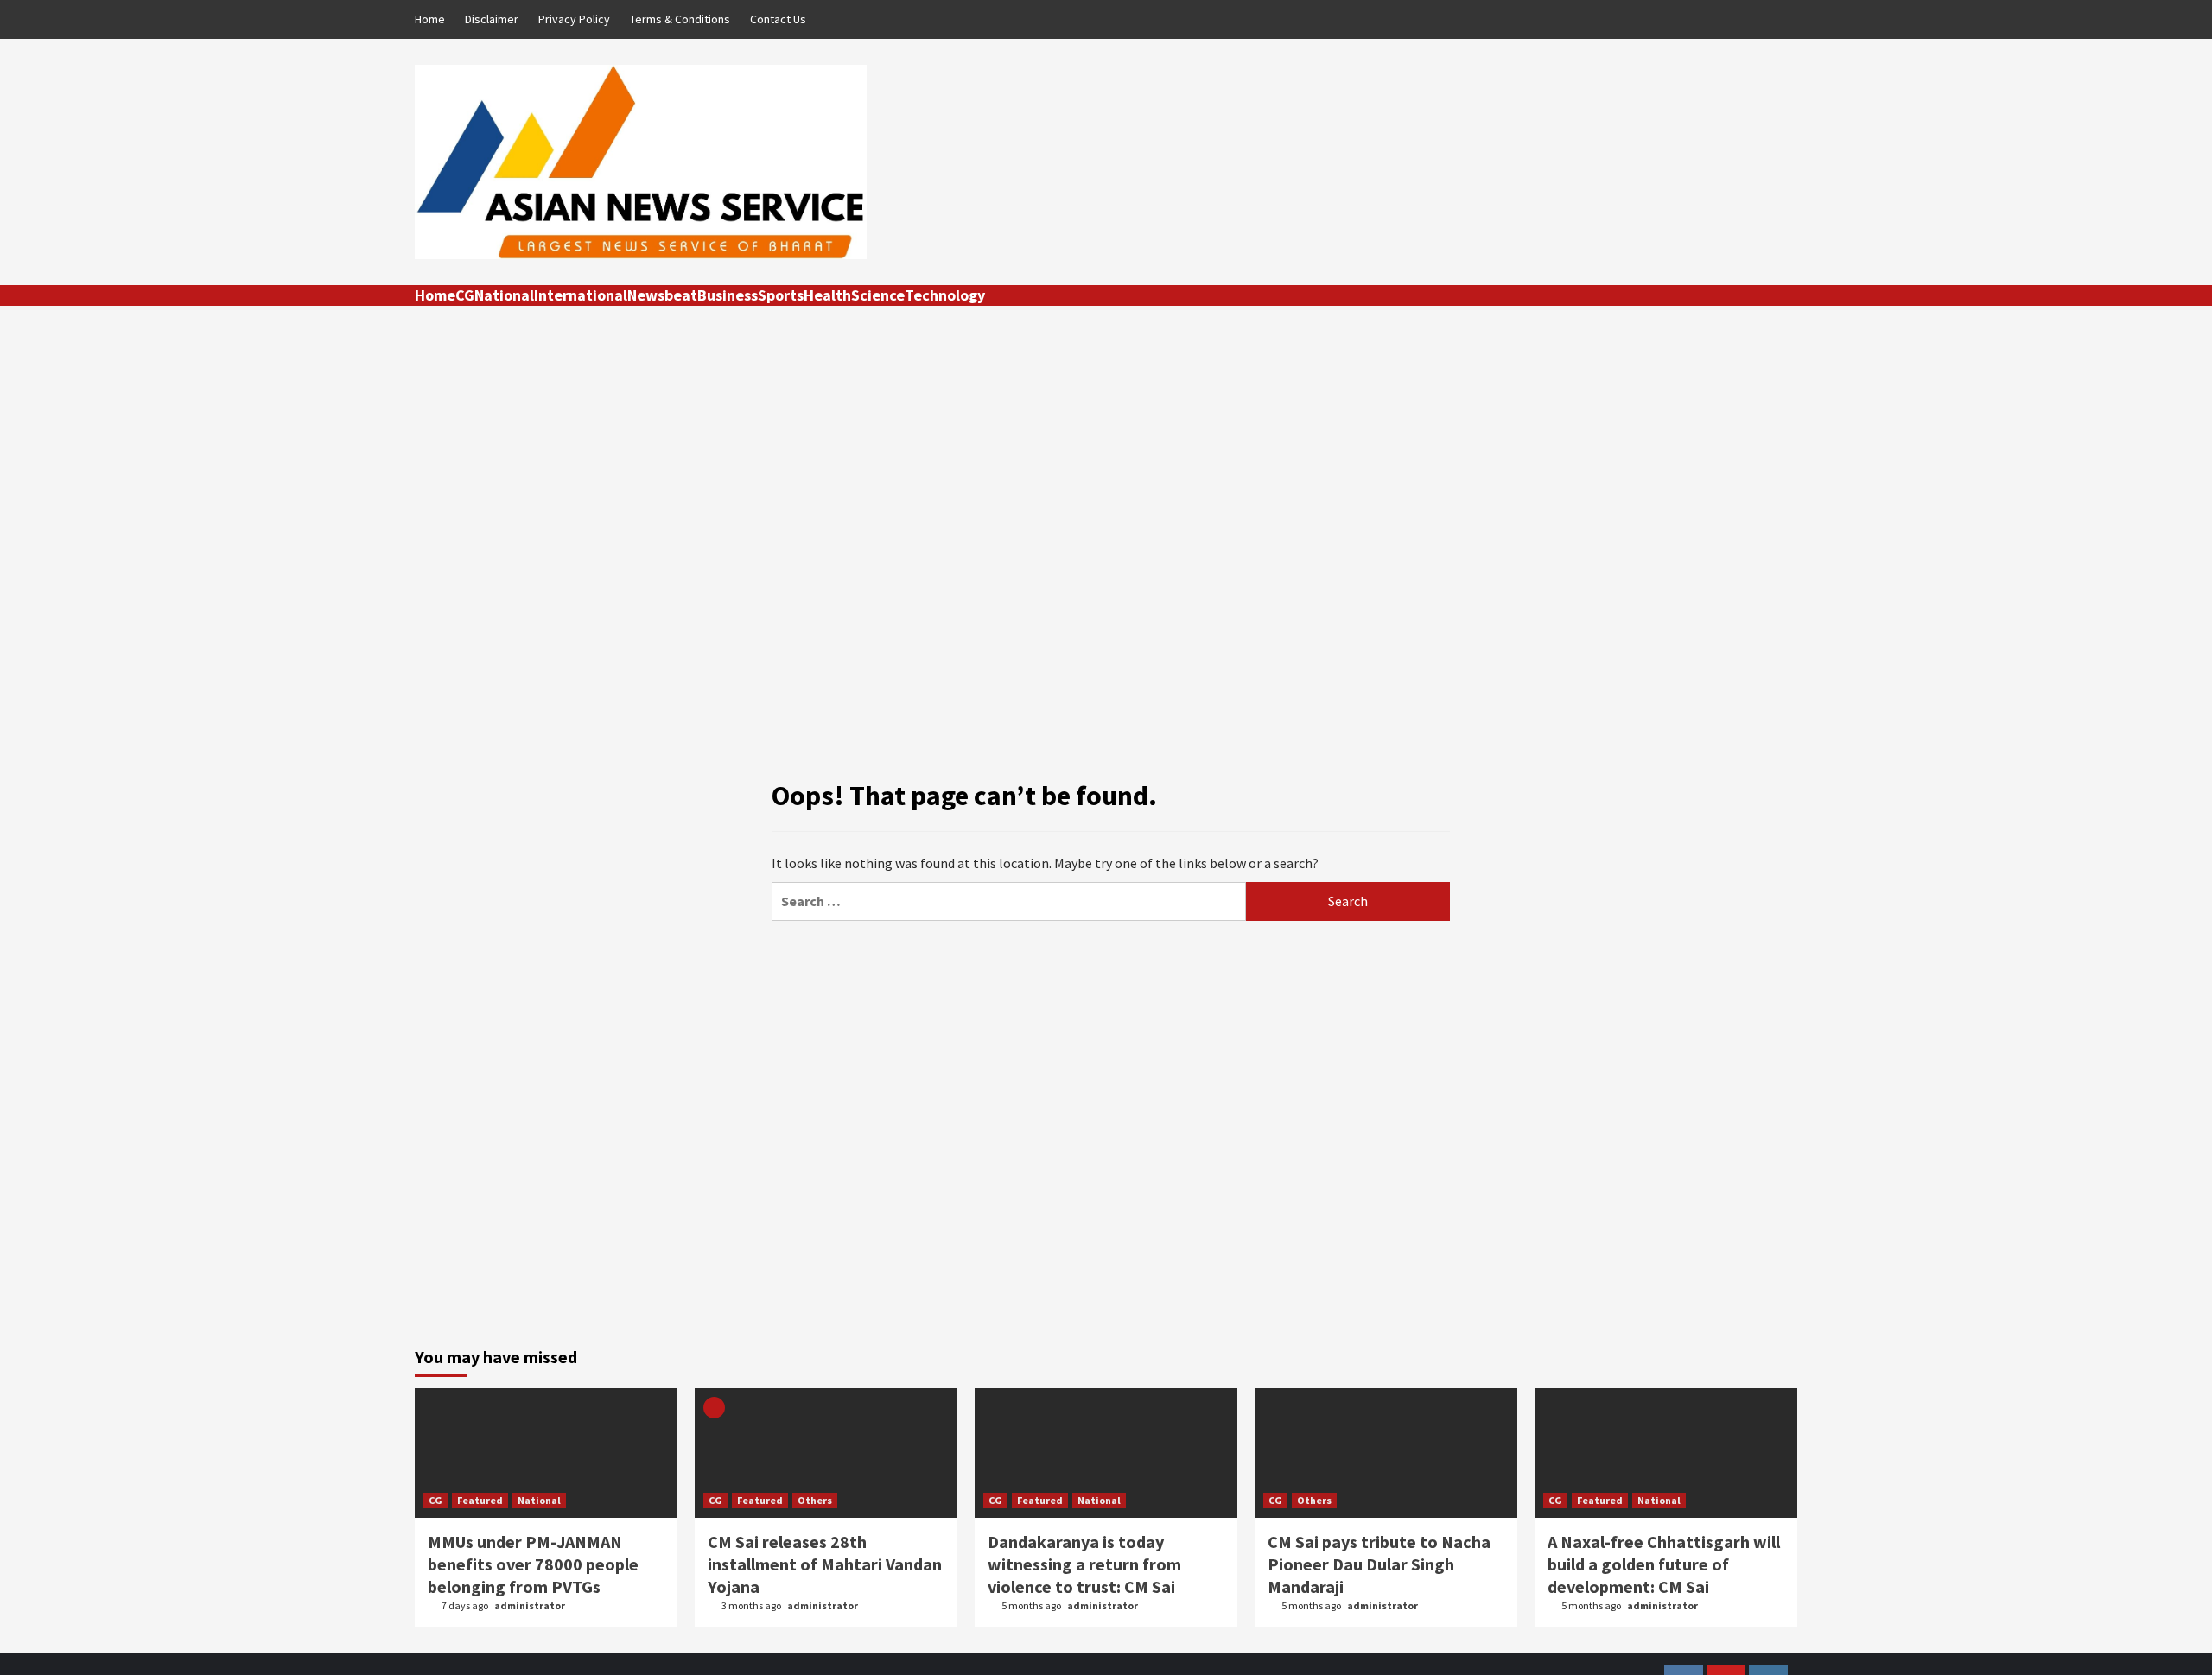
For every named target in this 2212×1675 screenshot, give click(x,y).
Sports (781, 295)
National (504, 295)
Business (728, 295)
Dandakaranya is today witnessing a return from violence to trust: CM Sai (1084, 1564)
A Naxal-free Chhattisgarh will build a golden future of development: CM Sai (1664, 1564)
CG (465, 295)
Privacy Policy (574, 19)
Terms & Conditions (680, 19)
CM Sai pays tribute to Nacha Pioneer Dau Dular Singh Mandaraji (1379, 1564)
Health (827, 295)
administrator (530, 1605)
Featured (480, 1500)
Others (815, 1500)
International (581, 295)
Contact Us (778, 19)
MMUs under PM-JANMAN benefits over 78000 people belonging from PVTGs (533, 1564)
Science (878, 295)
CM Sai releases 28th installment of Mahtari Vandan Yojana (825, 1564)
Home (430, 19)
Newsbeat (662, 295)
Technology (945, 295)
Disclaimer (492, 19)
